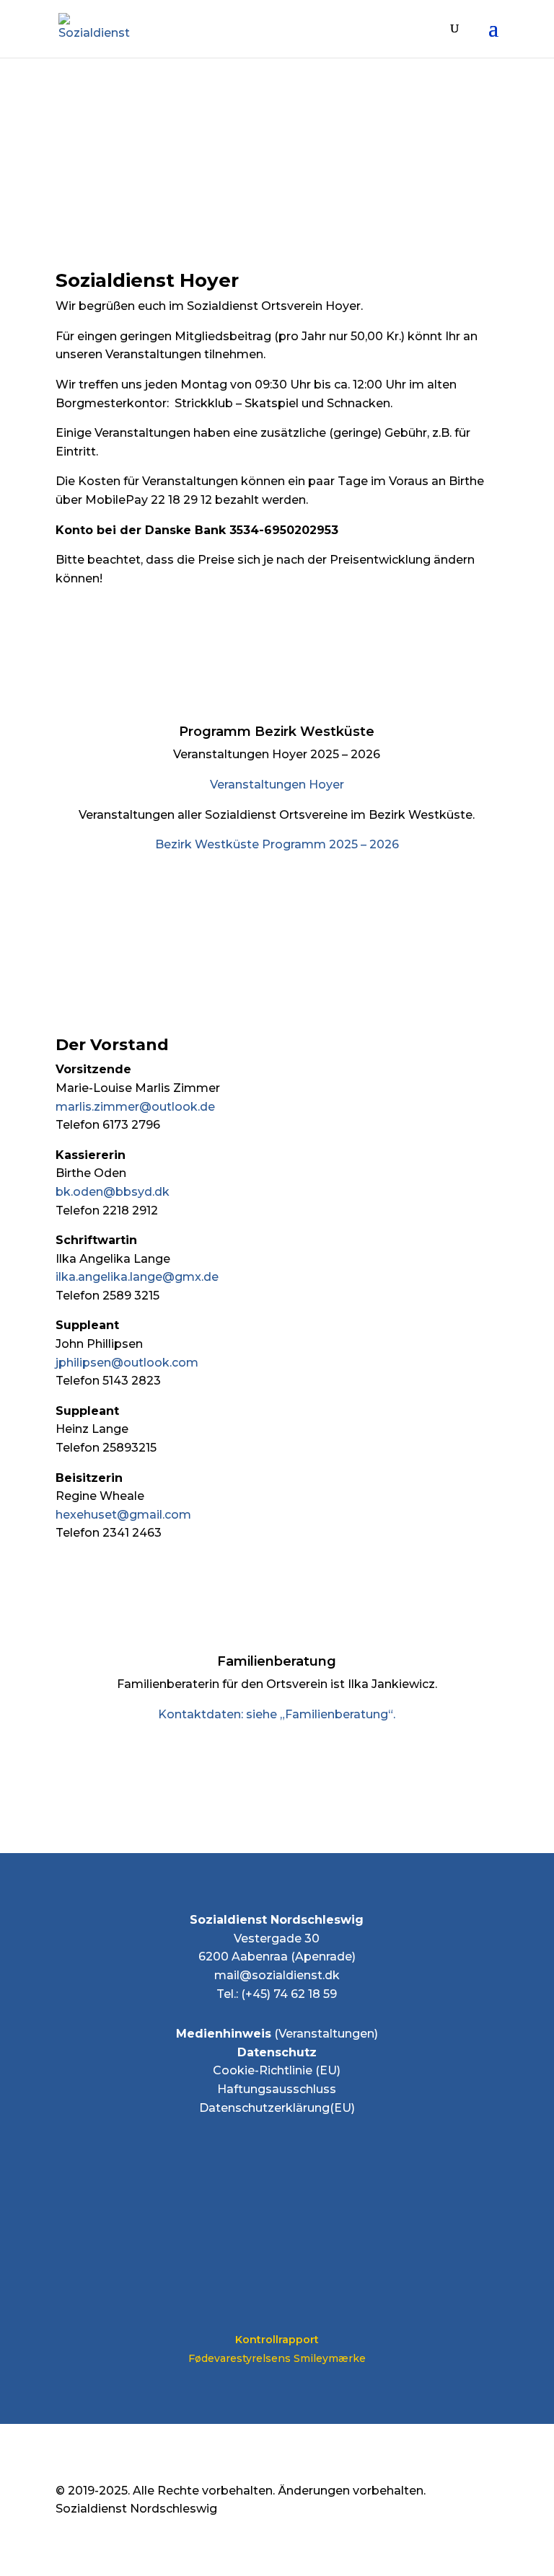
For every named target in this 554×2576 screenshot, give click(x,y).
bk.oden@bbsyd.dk (113, 1192)
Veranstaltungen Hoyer (277, 785)
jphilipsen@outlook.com (127, 1363)
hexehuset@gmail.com (123, 1515)
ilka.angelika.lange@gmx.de (137, 1277)
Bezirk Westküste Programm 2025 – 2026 (277, 844)
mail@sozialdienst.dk (277, 1975)
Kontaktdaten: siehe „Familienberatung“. (277, 1714)
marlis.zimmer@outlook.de (135, 1107)
